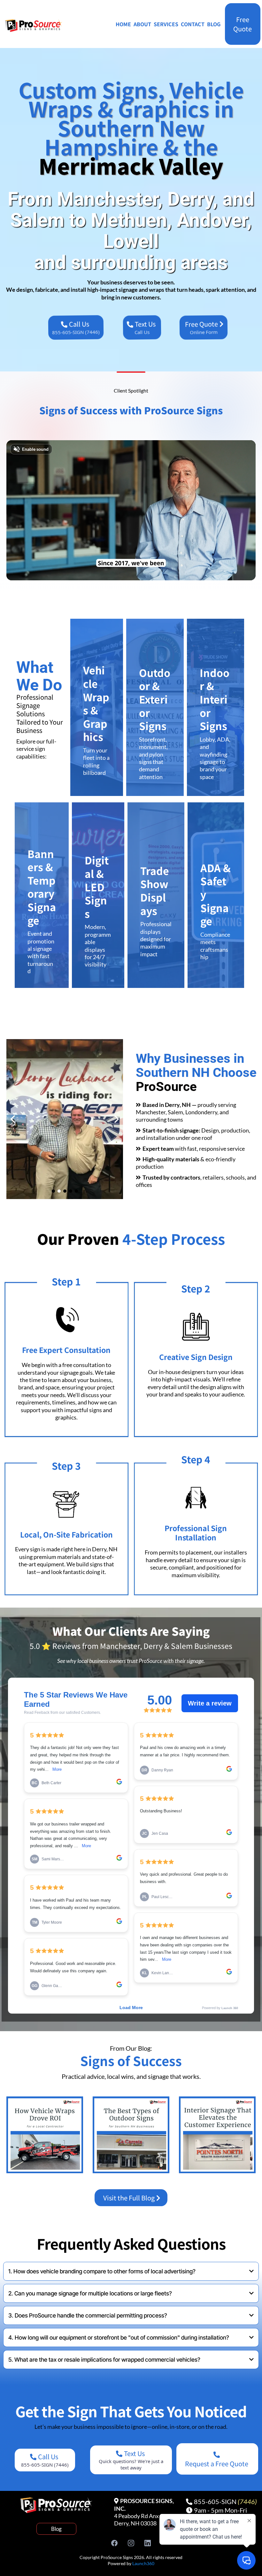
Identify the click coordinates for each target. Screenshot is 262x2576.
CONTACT (193, 24)
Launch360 (143, 2563)
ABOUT (142, 24)
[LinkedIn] (148, 2543)
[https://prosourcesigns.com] (34, 26)
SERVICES (166, 24)
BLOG (214, 24)
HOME (123, 24)
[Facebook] (114, 2543)
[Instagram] (131, 2543)
